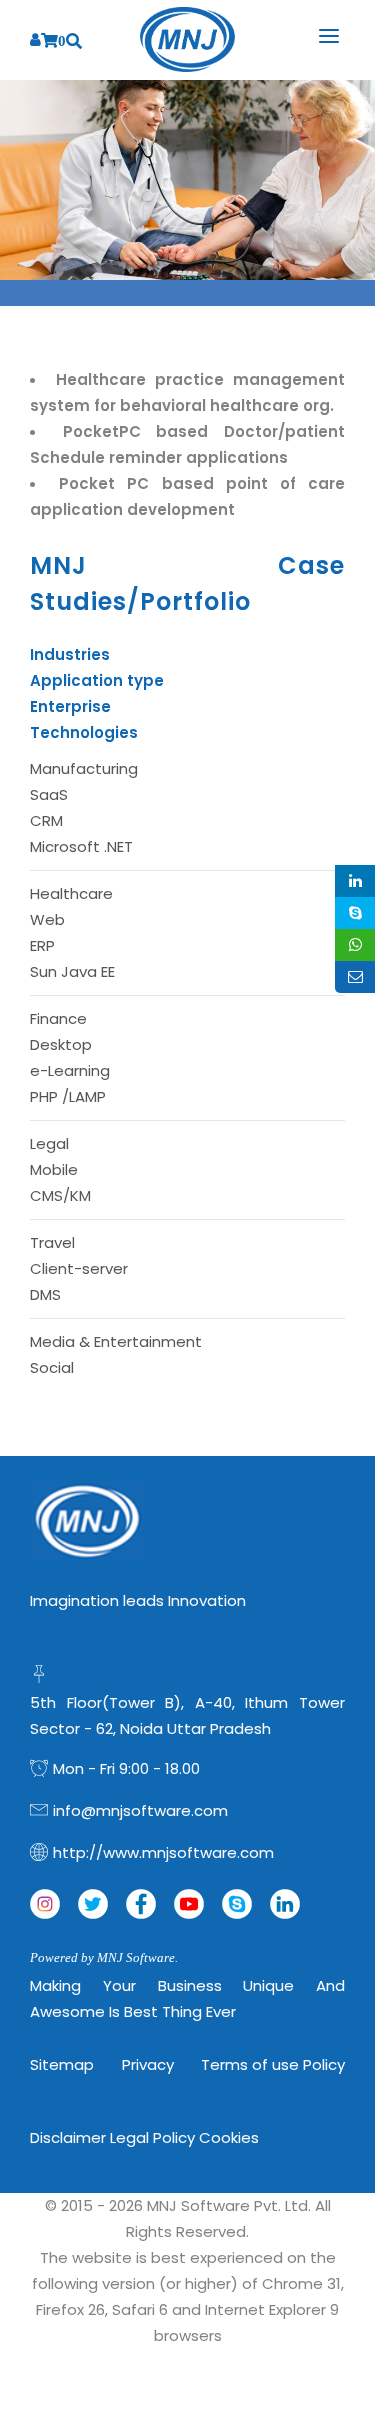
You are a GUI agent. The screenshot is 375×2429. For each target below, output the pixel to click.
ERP (42, 945)
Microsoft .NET (81, 846)
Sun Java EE (72, 971)
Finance (58, 1018)
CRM (46, 820)
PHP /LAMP (68, 1096)
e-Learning (70, 1070)
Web (47, 919)
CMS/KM (60, 1195)
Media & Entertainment (116, 1341)
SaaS (49, 794)
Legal (49, 1143)
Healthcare (71, 893)
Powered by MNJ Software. (104, 1957)
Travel (52, 1242)
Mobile (54, 1169)
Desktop (61, 1044)
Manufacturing (84, 768)
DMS (45, 1294)
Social (52, 1367)
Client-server (79, 1268)
